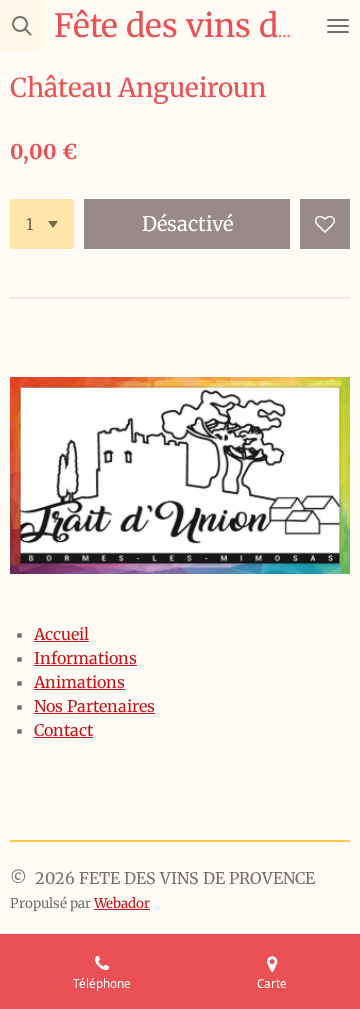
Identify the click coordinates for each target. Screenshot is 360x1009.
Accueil (61, 634)
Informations (85, 658)
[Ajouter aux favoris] (325, 224)
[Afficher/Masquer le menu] (338, 26)
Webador (122, 903)
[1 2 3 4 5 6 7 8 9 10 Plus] (42, 224)
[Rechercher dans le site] (22, 26)
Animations (79, 682)
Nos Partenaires (94, 706)
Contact (63, 730)
